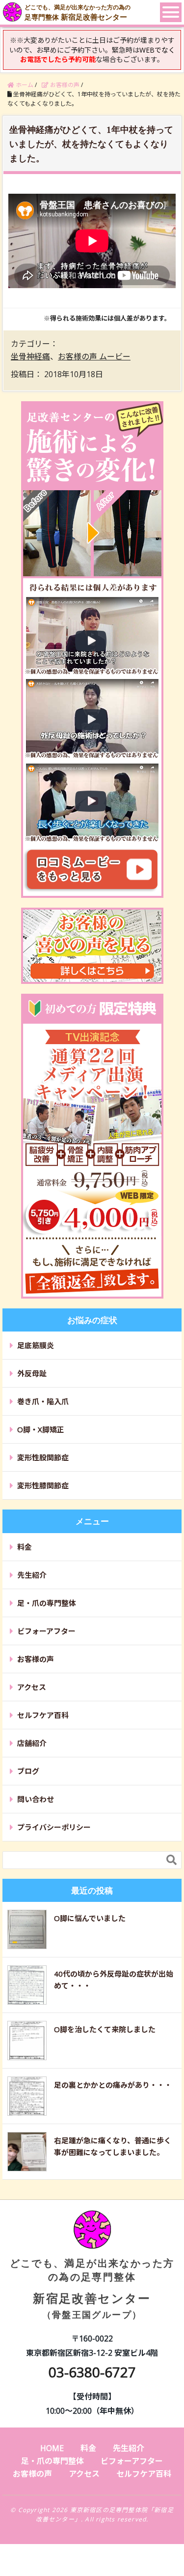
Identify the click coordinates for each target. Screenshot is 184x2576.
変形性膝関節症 (43, 1485)
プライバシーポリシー (54, 1827)
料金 (25, 1547)
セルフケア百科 (43, 1715)
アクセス (32, 1687)
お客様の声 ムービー (94, 356)
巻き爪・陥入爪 (43, 1401)
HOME (52, 2448)
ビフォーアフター (46, 1631)
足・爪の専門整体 (47, 1603)
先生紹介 (32, 1575)
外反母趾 (32, 1373)
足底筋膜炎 (36, 1345)
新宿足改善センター (92, 2288)
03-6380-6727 (92, 2372)
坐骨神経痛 (30, 356)
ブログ (28, 1771)
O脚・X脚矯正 (41, 1429)
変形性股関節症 (43, 1457)
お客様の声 (36, 1659)
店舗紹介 (32, 1743)
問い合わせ (36, 1799)
